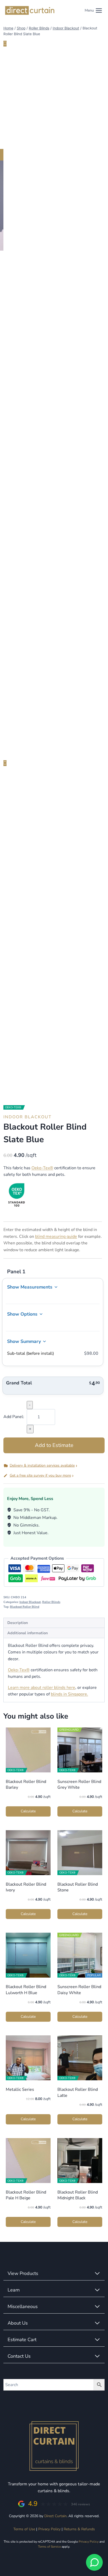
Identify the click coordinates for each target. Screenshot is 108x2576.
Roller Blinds (51, 1602)
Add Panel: (14, 1417)
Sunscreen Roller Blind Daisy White (79, 1990)
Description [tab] (18, 1623)
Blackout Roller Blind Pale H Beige (26, 2195)
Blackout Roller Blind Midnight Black (78, 2195)
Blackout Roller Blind (25, 1607)
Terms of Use (24, 2529)
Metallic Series (20, 2089)
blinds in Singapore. (69, 1694)
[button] (54, 1466)
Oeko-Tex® (42, 1168)
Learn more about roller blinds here (42, 1688)
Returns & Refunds (79, 2529)
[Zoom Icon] (100, 53)
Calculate (28, 1811)
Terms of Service (49, 2547)
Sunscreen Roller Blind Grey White (79, 1784)
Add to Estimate (54, 1445)
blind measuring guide (56, 1237)
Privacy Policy (49, 2529)
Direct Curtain (55, 2516)
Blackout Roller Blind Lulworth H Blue (26, 1990)
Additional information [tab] (28, 1633)
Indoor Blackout (28, 1117)
